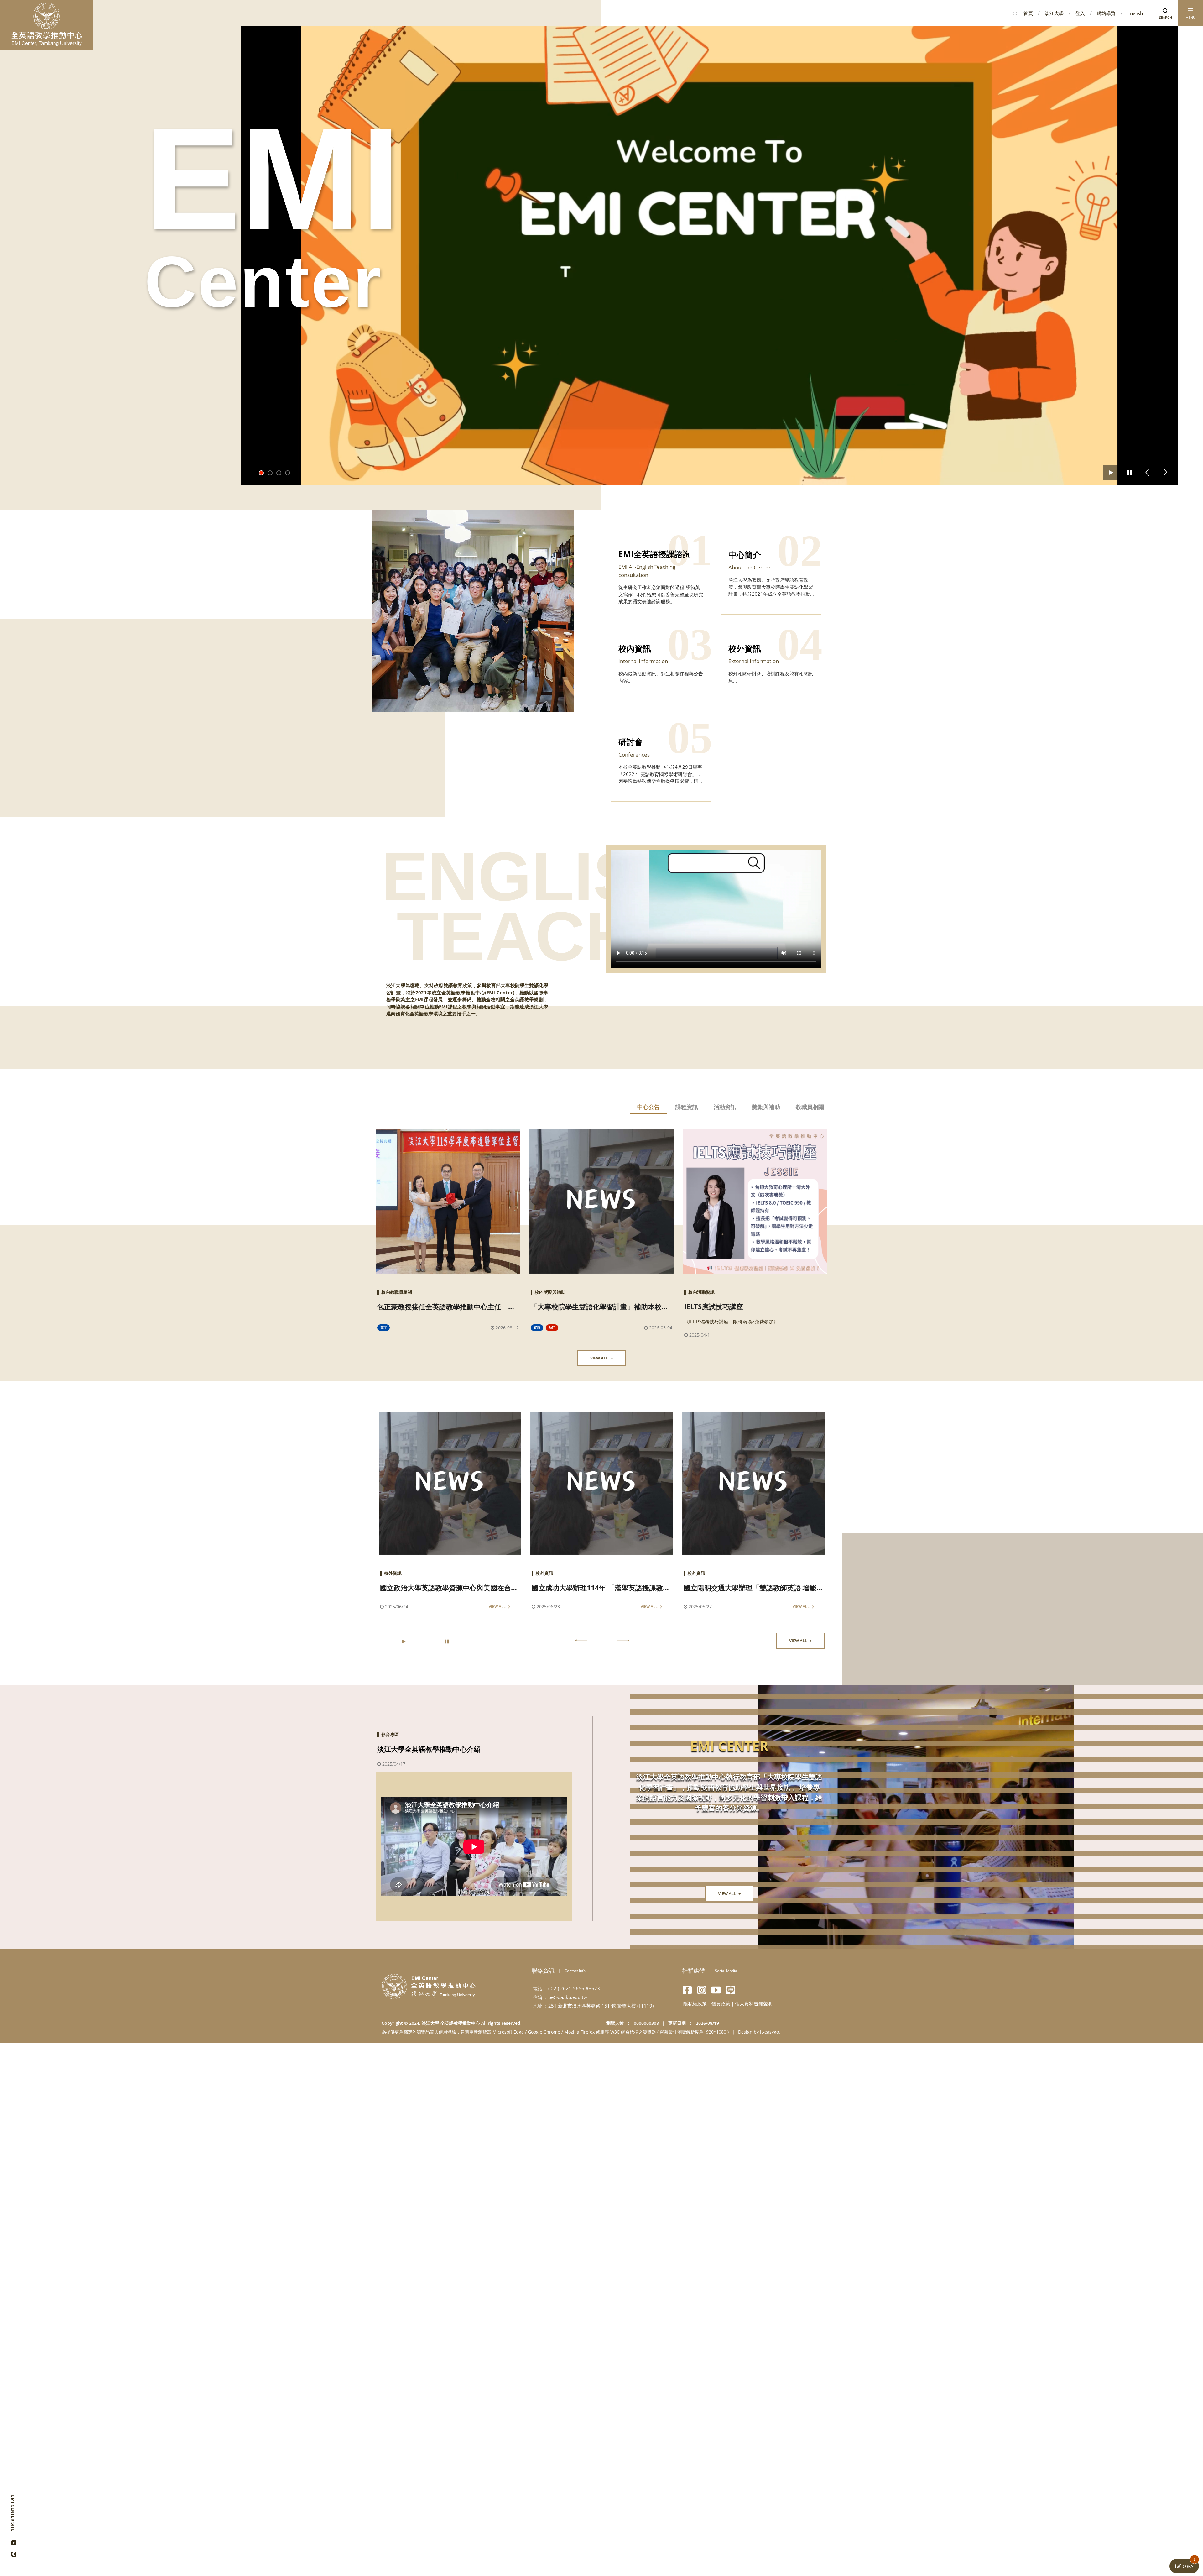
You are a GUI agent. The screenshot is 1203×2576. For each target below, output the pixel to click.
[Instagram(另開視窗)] (14, 2552)
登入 (1080, 13)
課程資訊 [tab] (687, 1107)
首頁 (1028, 13)
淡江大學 (1054, 13)
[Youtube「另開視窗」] (716, 1990)
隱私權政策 (695, 2003)
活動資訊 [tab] (725, 1107)
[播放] (1111, 472)
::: (1015, 13)
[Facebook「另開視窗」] (687, 1990)
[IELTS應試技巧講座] (755, 1202)
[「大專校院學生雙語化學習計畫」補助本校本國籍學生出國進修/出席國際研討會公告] (601, 1202)
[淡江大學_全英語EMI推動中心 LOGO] (47, 24)
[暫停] (1129, 472)
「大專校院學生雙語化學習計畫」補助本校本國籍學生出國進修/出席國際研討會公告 (600, 1307)
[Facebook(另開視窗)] (14, 2540)
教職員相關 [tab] (810, 1107)
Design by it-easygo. (759, 2032)
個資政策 (721, 2003)
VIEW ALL (601, 1358)
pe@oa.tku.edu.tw (568, 1997)
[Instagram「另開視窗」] (702, 1990)
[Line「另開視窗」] (731, 1990)
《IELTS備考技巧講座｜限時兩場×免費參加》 (731, 1322)
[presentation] (581, 1641)
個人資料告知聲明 (754, 2003)
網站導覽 (1106, 13)
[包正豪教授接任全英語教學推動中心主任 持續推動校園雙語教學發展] (448, 1202)
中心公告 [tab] (648, 1107)
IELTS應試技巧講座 (714, 1306)
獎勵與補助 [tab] (766, 1107)
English (1135, 13)
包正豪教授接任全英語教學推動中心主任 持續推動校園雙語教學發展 (446, 1307)
